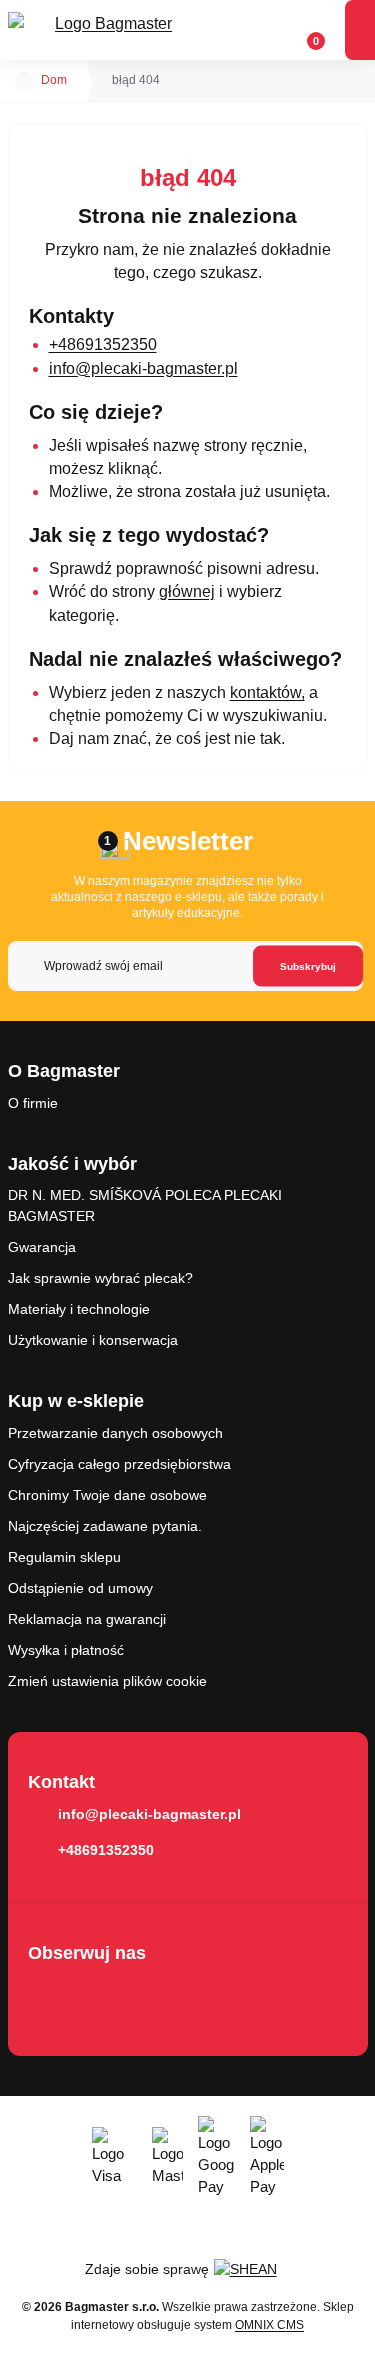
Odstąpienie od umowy (80, 1588)
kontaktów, (267, 692)
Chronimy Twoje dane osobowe (107, 1495)
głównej (187, 591)
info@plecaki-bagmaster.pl (143, 368)
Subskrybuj (308, 966)
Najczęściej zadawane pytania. (105, 1526)
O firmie (33, 1103)
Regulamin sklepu (64, 1557)
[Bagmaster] (106, 30)
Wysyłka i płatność (66, 1650)
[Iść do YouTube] (106, 1995)
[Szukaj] (230, 30)
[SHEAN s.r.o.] (252, 2269)
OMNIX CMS (269, 2325)
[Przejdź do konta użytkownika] (268, 30)
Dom (54, 80)
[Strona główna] (24, 81)
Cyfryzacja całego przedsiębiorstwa (119, 1464)
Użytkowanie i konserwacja (93, 1340)
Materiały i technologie (79, 1309)
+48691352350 (103, 344)
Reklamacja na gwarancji (87, 1619)
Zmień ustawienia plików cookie (107, 1681)
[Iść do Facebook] (49, 1995)
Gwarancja (42, 1247)
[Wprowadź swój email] (185, 966)
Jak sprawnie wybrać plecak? (100, 1278)
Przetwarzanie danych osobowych (115, 1433)
